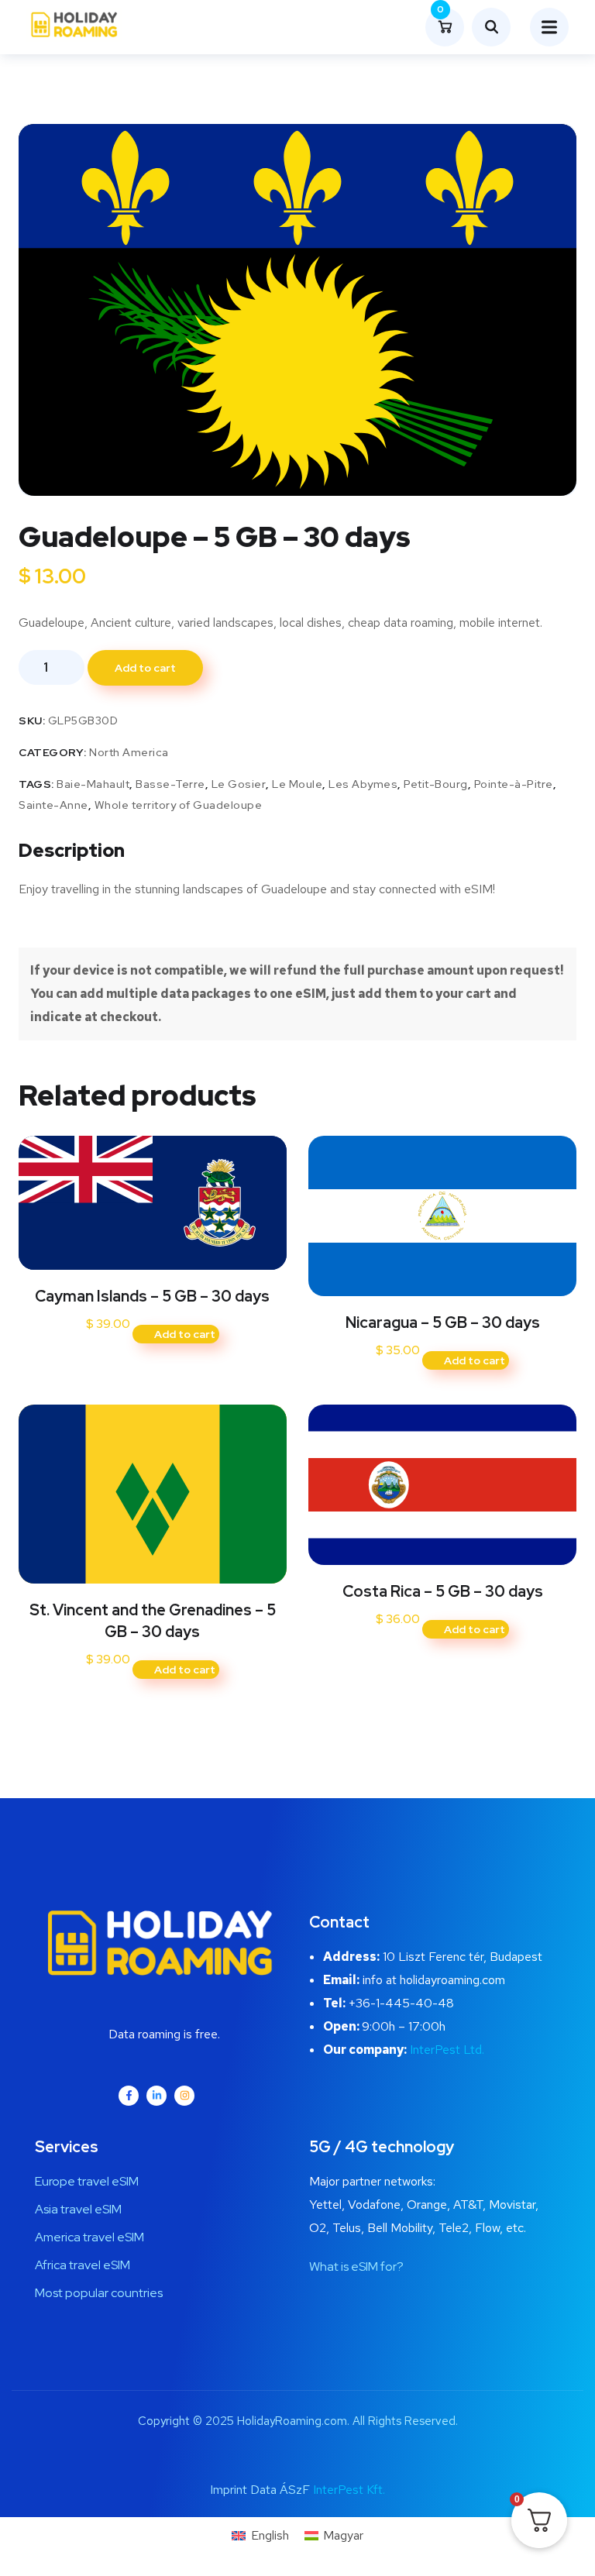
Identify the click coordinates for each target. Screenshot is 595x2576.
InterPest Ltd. (447, 2050)
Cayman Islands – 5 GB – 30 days (152, 1296)
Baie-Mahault (93, 784)
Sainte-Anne (53, 805)
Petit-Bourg (436, 784)
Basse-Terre (170, 784)
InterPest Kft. (349, 2490)
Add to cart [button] (185, 1334)
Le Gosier (239, 784)
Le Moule (297, 784)
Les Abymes (363, 784)
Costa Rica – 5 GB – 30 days (443, 1591)
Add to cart (145, 668)
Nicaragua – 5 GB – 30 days (443, 1322)
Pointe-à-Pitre (514, 784)
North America (129, 752)
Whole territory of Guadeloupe (179, 805)
